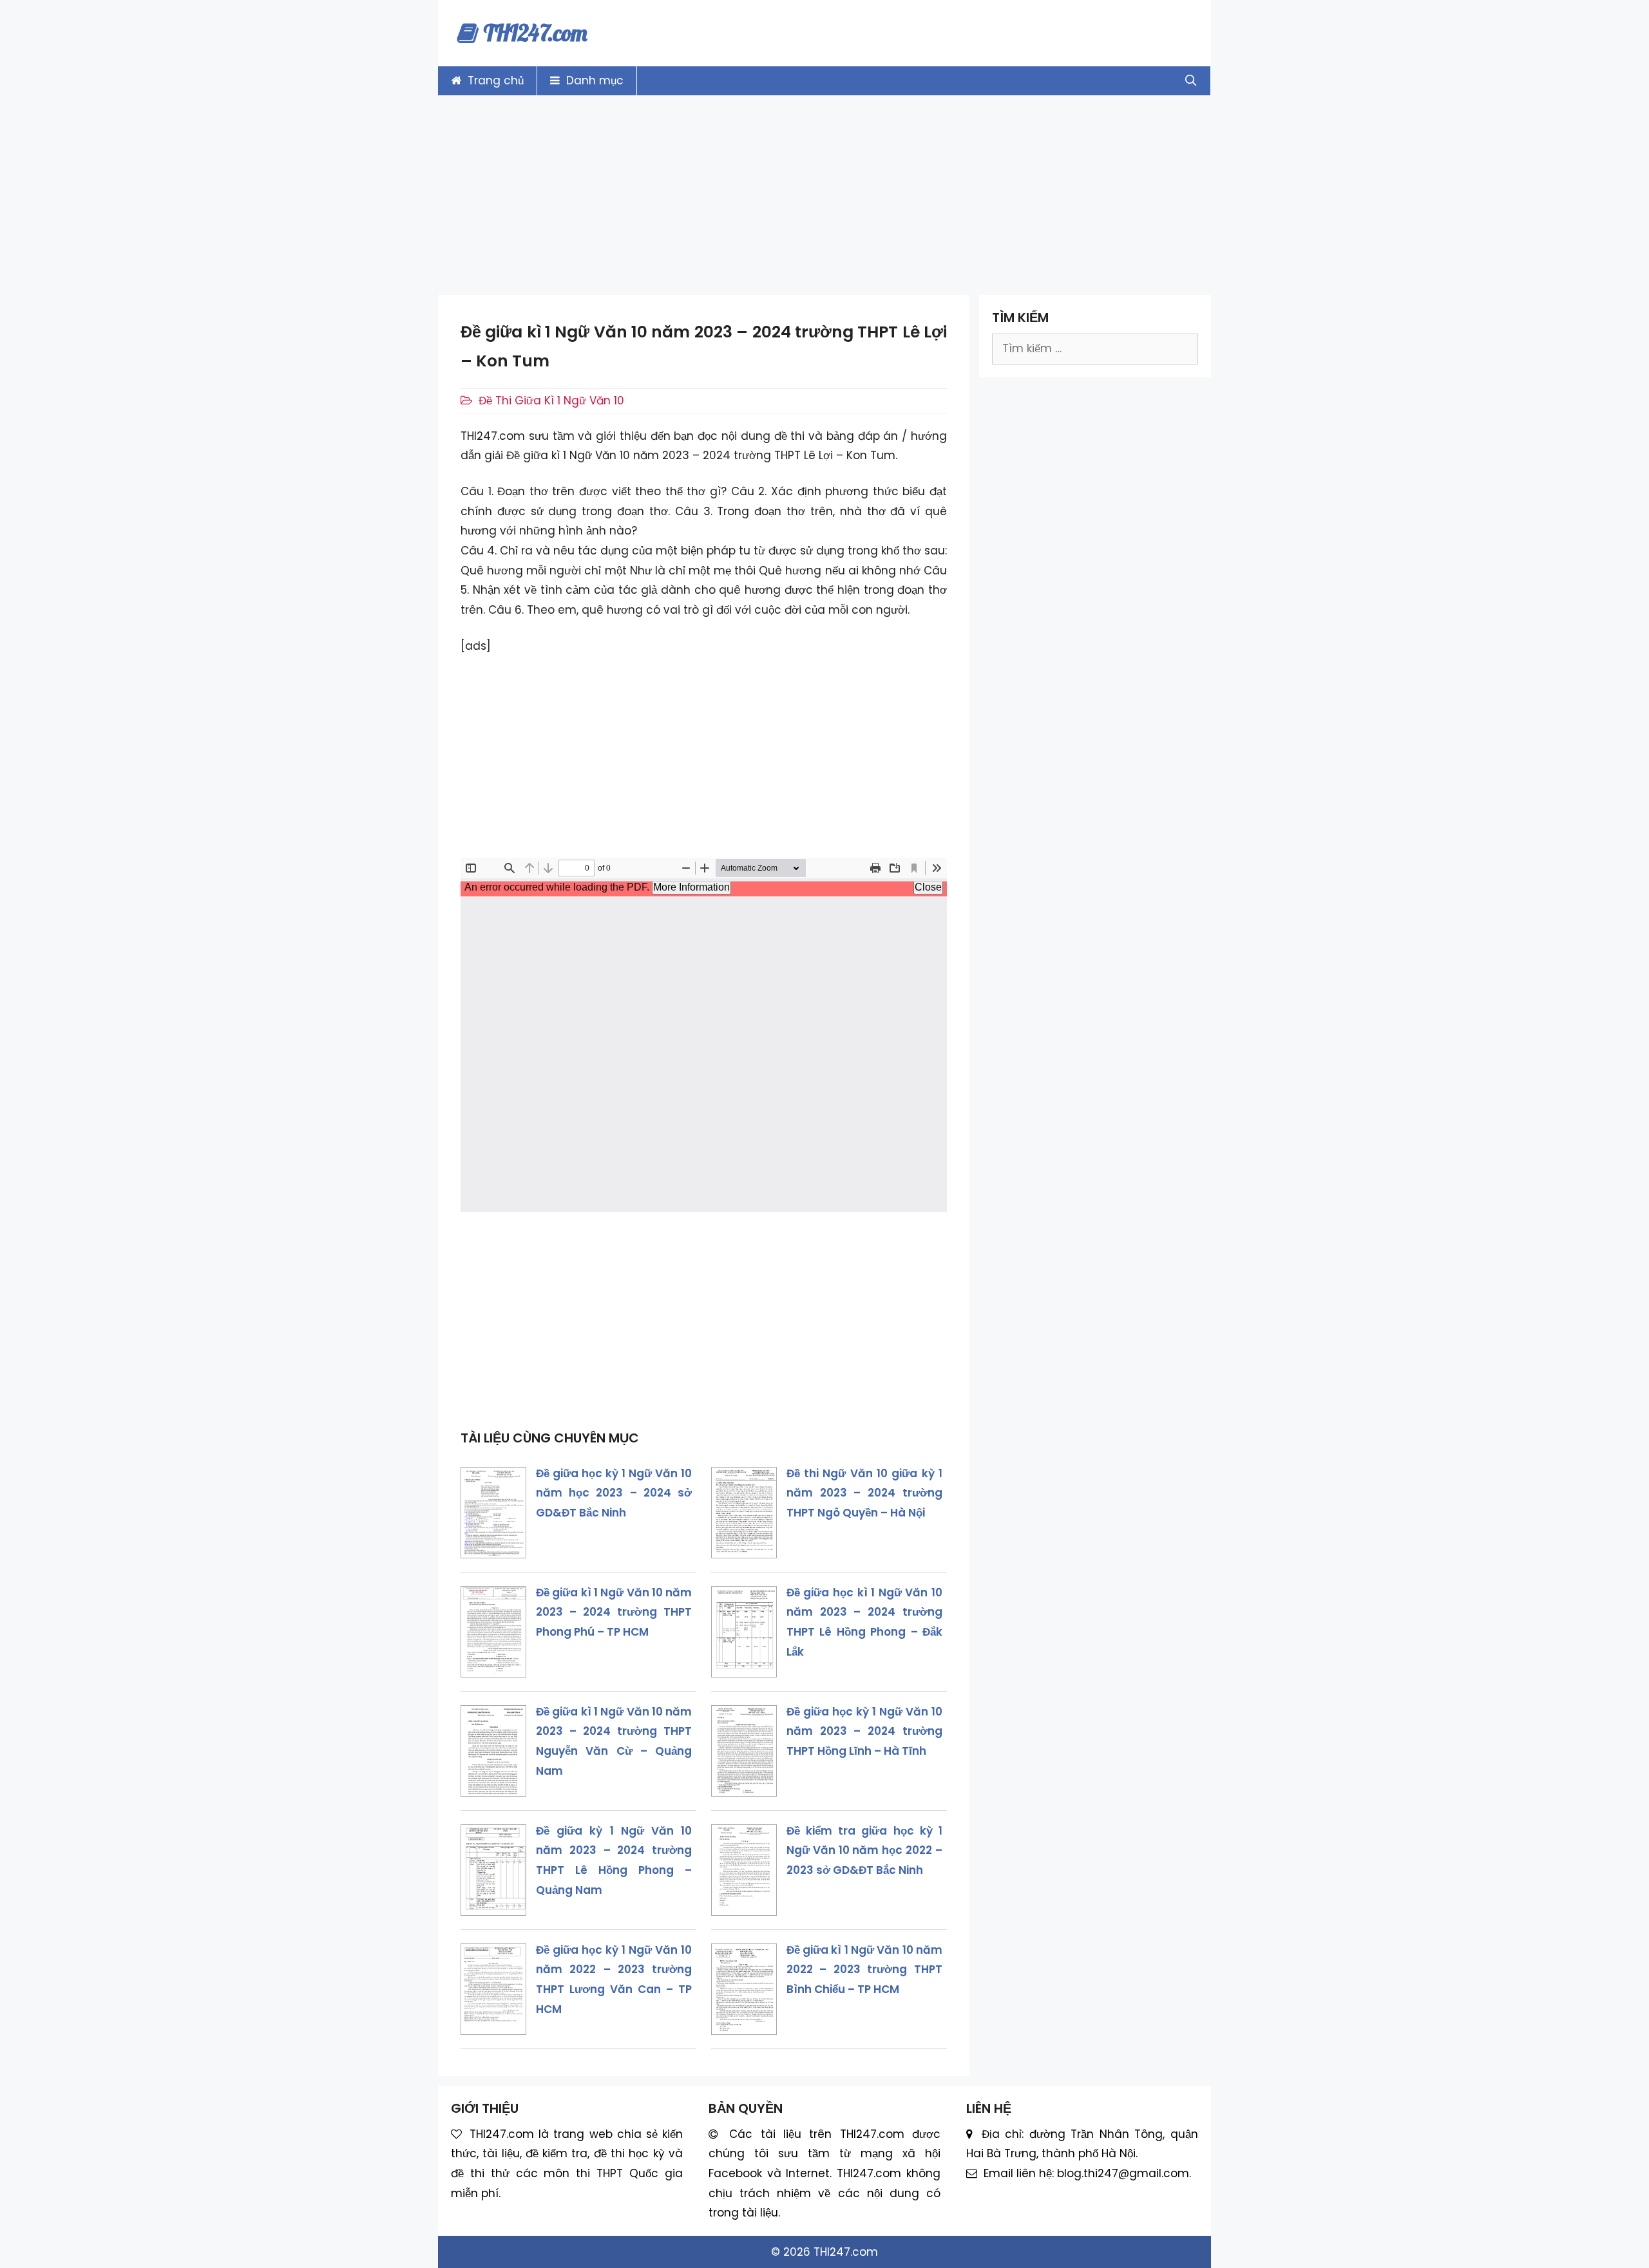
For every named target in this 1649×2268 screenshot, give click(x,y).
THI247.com (536, 33)
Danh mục (593, 80)
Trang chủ (494, 80)
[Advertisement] (824, 195)
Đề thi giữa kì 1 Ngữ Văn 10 (551, 401)
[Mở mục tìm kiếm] (1190, 81)
